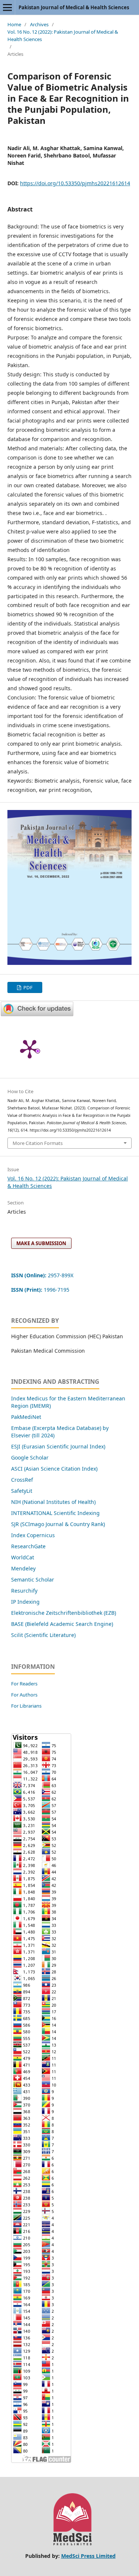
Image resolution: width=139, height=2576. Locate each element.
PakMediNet (26, 1417)
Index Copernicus (33, 1535)
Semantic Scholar (33, 1580)
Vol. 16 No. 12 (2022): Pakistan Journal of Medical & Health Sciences (63, 35)
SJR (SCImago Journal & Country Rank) (58, 1524)
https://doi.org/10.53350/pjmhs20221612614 (75, 183)
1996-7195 (41, 1290)
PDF (27, 987)
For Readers (24, 1684)
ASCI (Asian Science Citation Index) (54, 1469)
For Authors (24, 1695)
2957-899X (42, 1275)
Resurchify (25, 1591)
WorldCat (23, 1557)
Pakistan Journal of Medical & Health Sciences (74, 7)
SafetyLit (22, 1491)
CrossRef (22, 1480)
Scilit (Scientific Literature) (43, 1635)
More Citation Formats (38, 1143)
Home (14, 24)
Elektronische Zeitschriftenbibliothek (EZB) (64, 1613)
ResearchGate (28, 1546)
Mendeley (23, 1568)
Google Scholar (30, 1458)
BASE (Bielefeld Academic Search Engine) (62, 1624)
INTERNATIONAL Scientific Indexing (55, 1513)
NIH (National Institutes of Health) (53, 1502)
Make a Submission (41, 1243)
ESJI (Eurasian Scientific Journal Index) (58, 1446)
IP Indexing (26, 1602)
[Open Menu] (7, 7)
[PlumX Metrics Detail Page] (30, 1048)
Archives (39, 24)
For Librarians (26, 1706)
